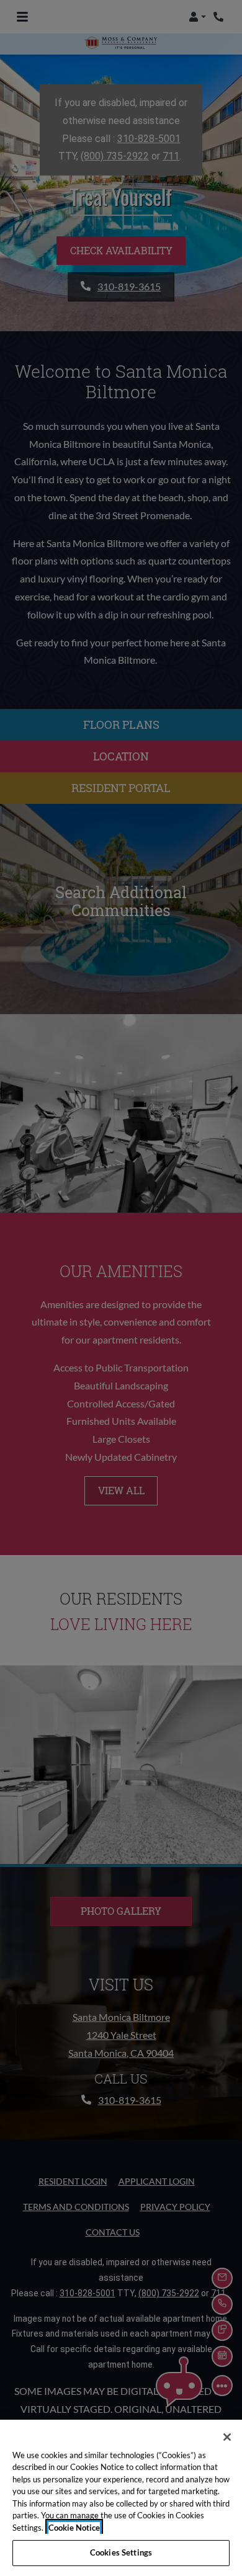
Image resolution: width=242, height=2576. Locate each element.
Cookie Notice (74, 2528)
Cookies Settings (121, 2552)
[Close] (227, 2437)
